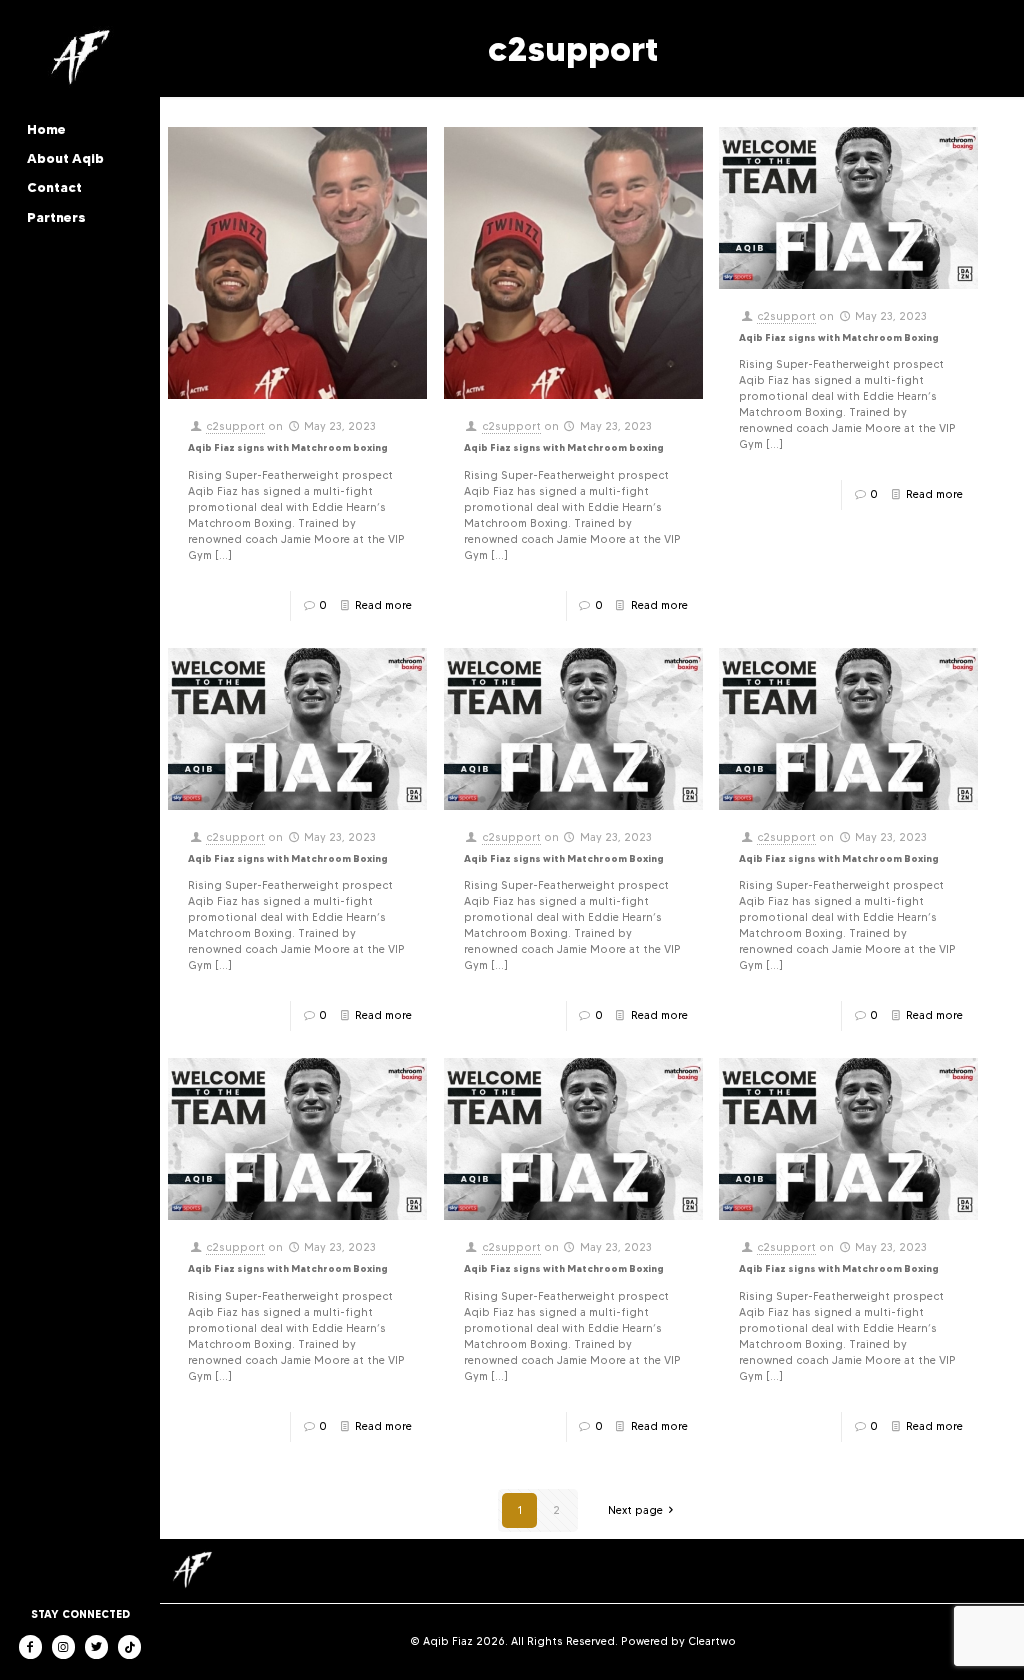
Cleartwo (712, 1641)
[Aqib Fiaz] (80, 59)
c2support (235, 426)
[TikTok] (129, 1646)
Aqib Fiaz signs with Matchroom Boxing (839, 337)
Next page (635, 1510)
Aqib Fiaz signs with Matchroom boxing (288, 447)
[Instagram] (63, 1646)
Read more (383, 605)
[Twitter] (96, 1646)
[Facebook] (30, 1646)
